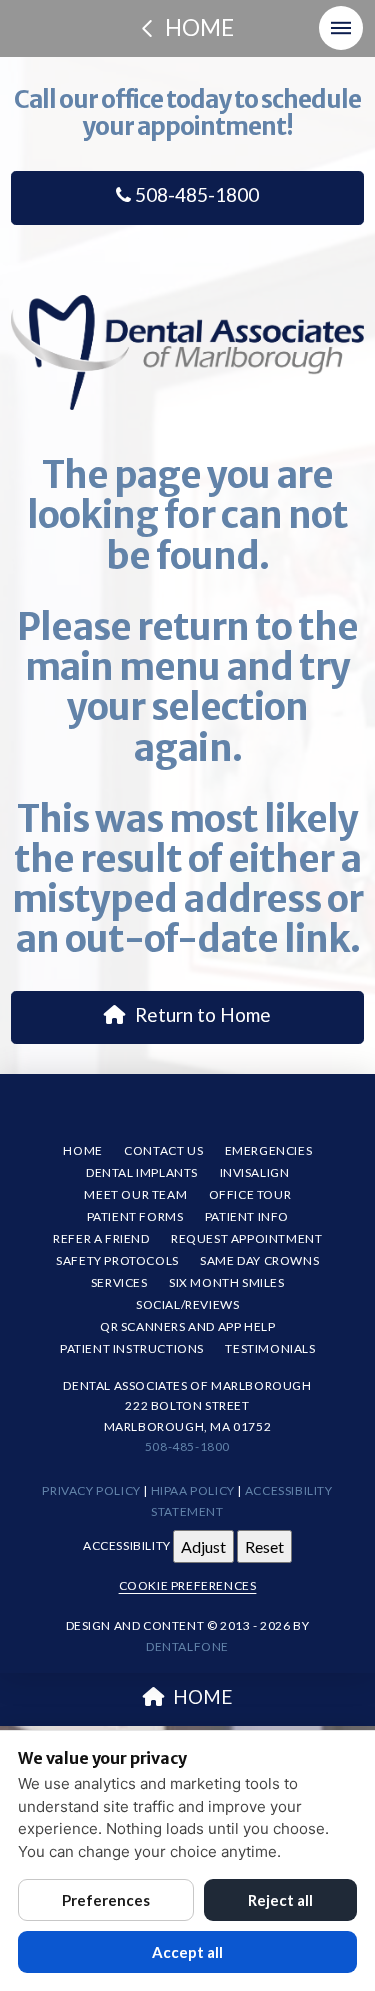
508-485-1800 (195, 194)
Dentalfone (187, 1646)
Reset (264, 1546)
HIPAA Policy (193, 1490)
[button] (341, 28)
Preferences (106, 1900)
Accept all (187, 1952)
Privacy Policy (91, 1490)
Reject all (280, 1900)
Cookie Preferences (188, 1585)
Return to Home (203, 1014)
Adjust (203, 1546)
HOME (202, 1696)
